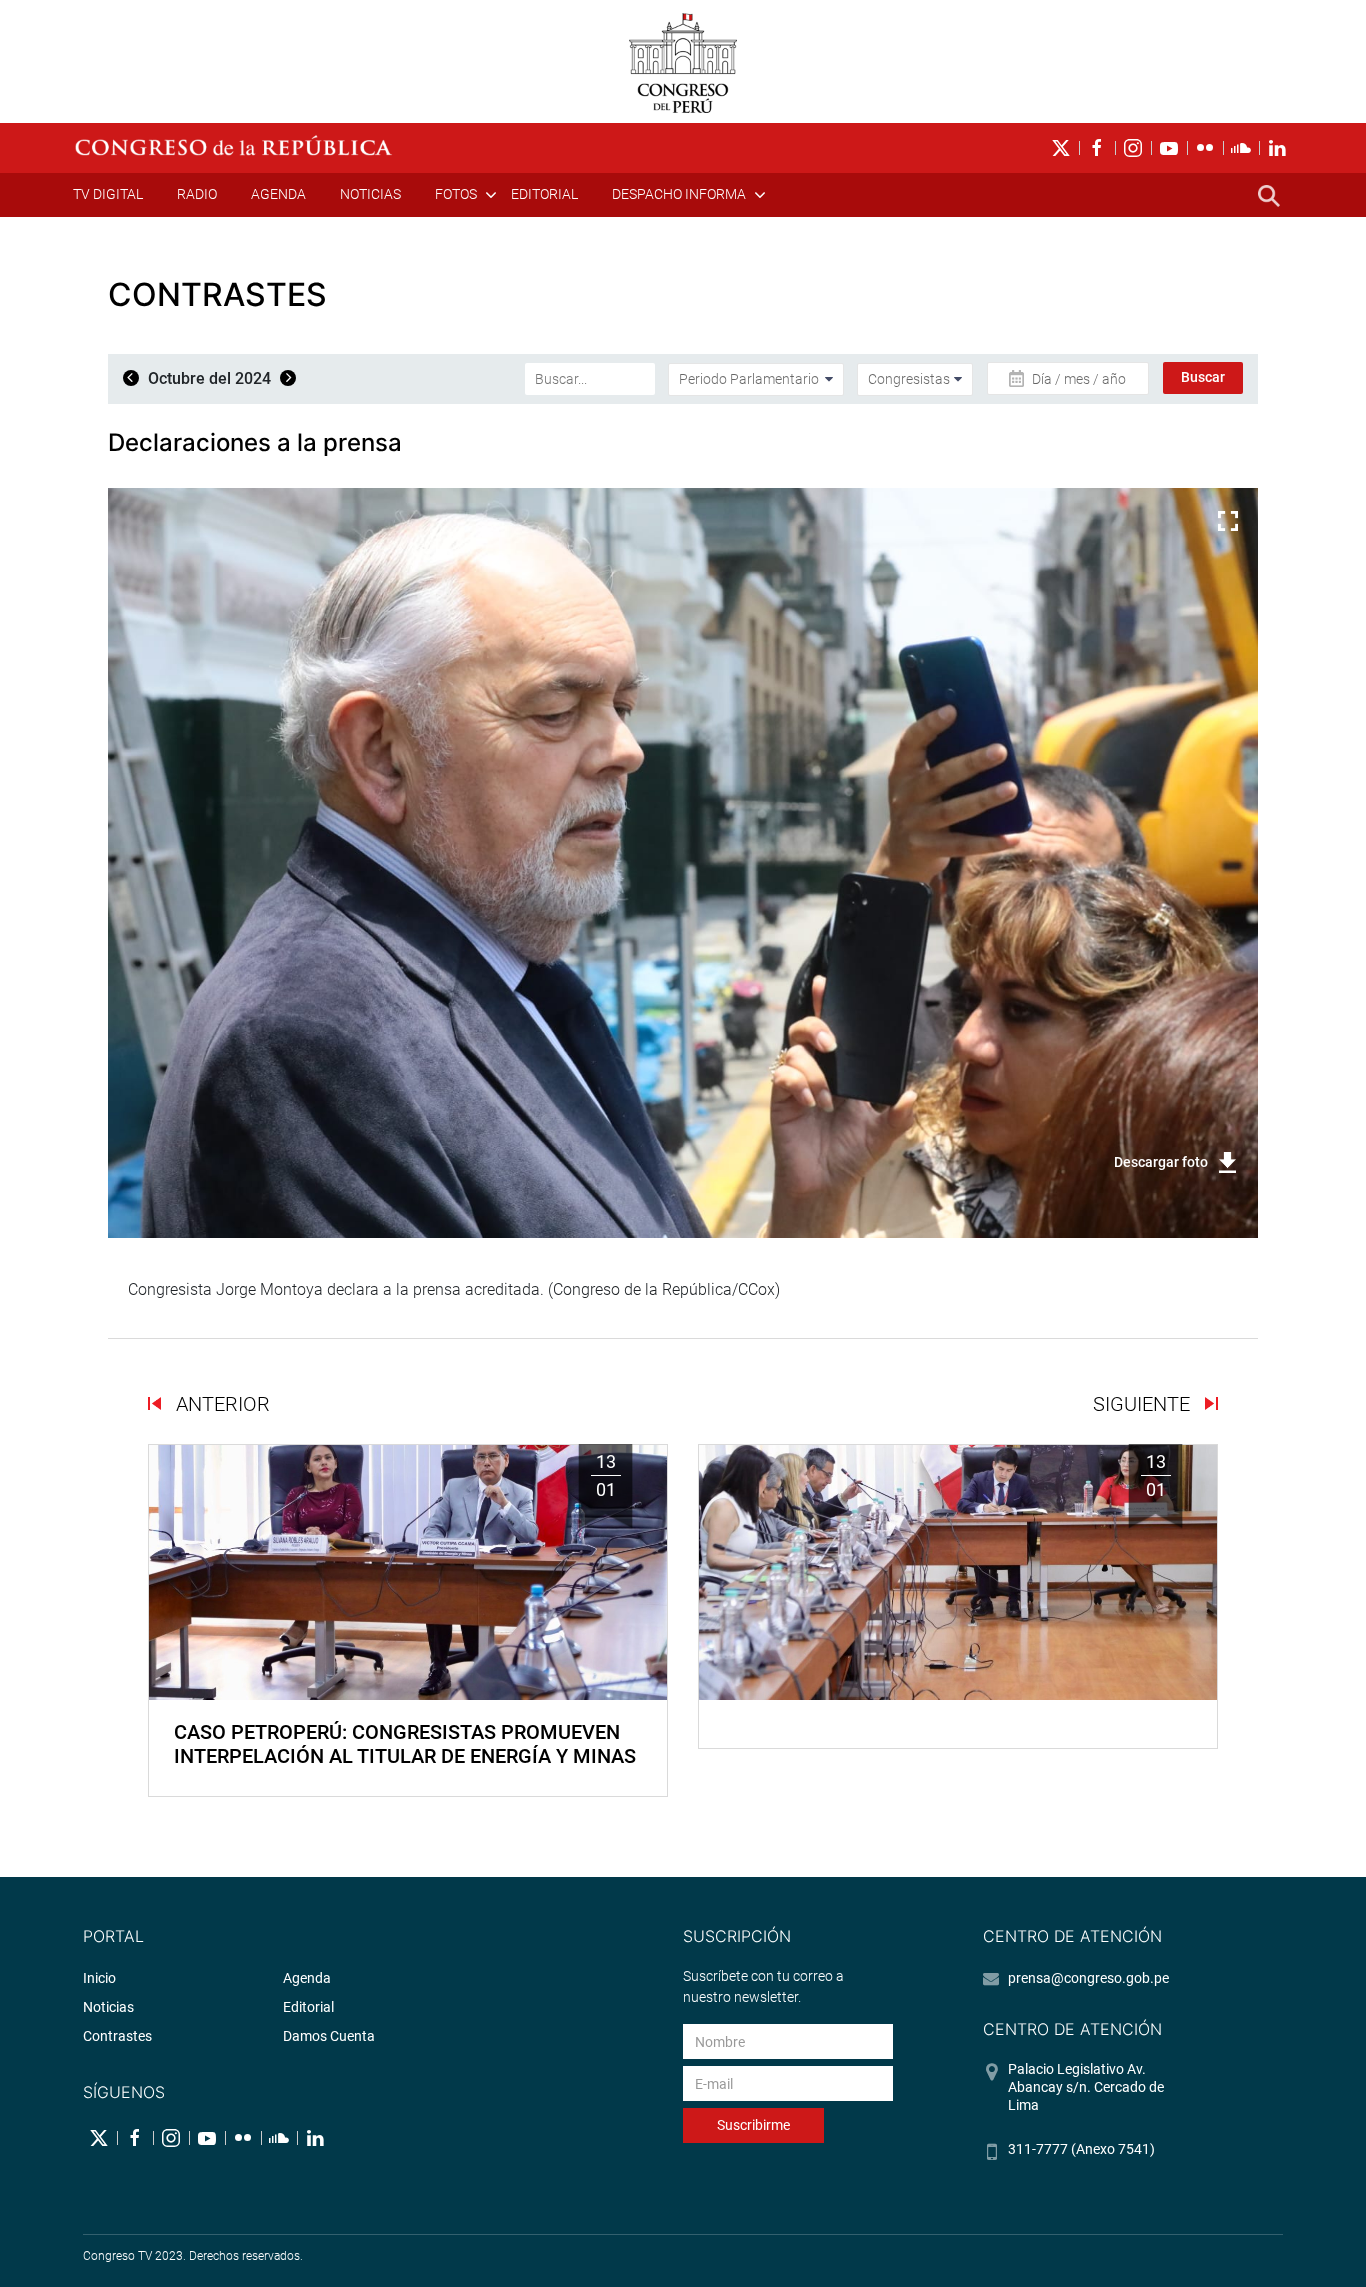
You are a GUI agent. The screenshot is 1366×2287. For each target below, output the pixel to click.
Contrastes (117, 2036)
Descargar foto (1161, 1162)
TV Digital (108, 194)
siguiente (1144, 1404)
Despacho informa (679, 194)
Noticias (370, 194)
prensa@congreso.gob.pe (1088, 1978)
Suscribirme (753, 2125)
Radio (197, 194)
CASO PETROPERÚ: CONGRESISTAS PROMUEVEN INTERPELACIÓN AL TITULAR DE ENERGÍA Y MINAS (405, 1744)
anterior (220, 1404)
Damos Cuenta (329, 2036)
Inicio (99, 1978)
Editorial (544, 194)
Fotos (456, 194)
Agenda (278, 194)
